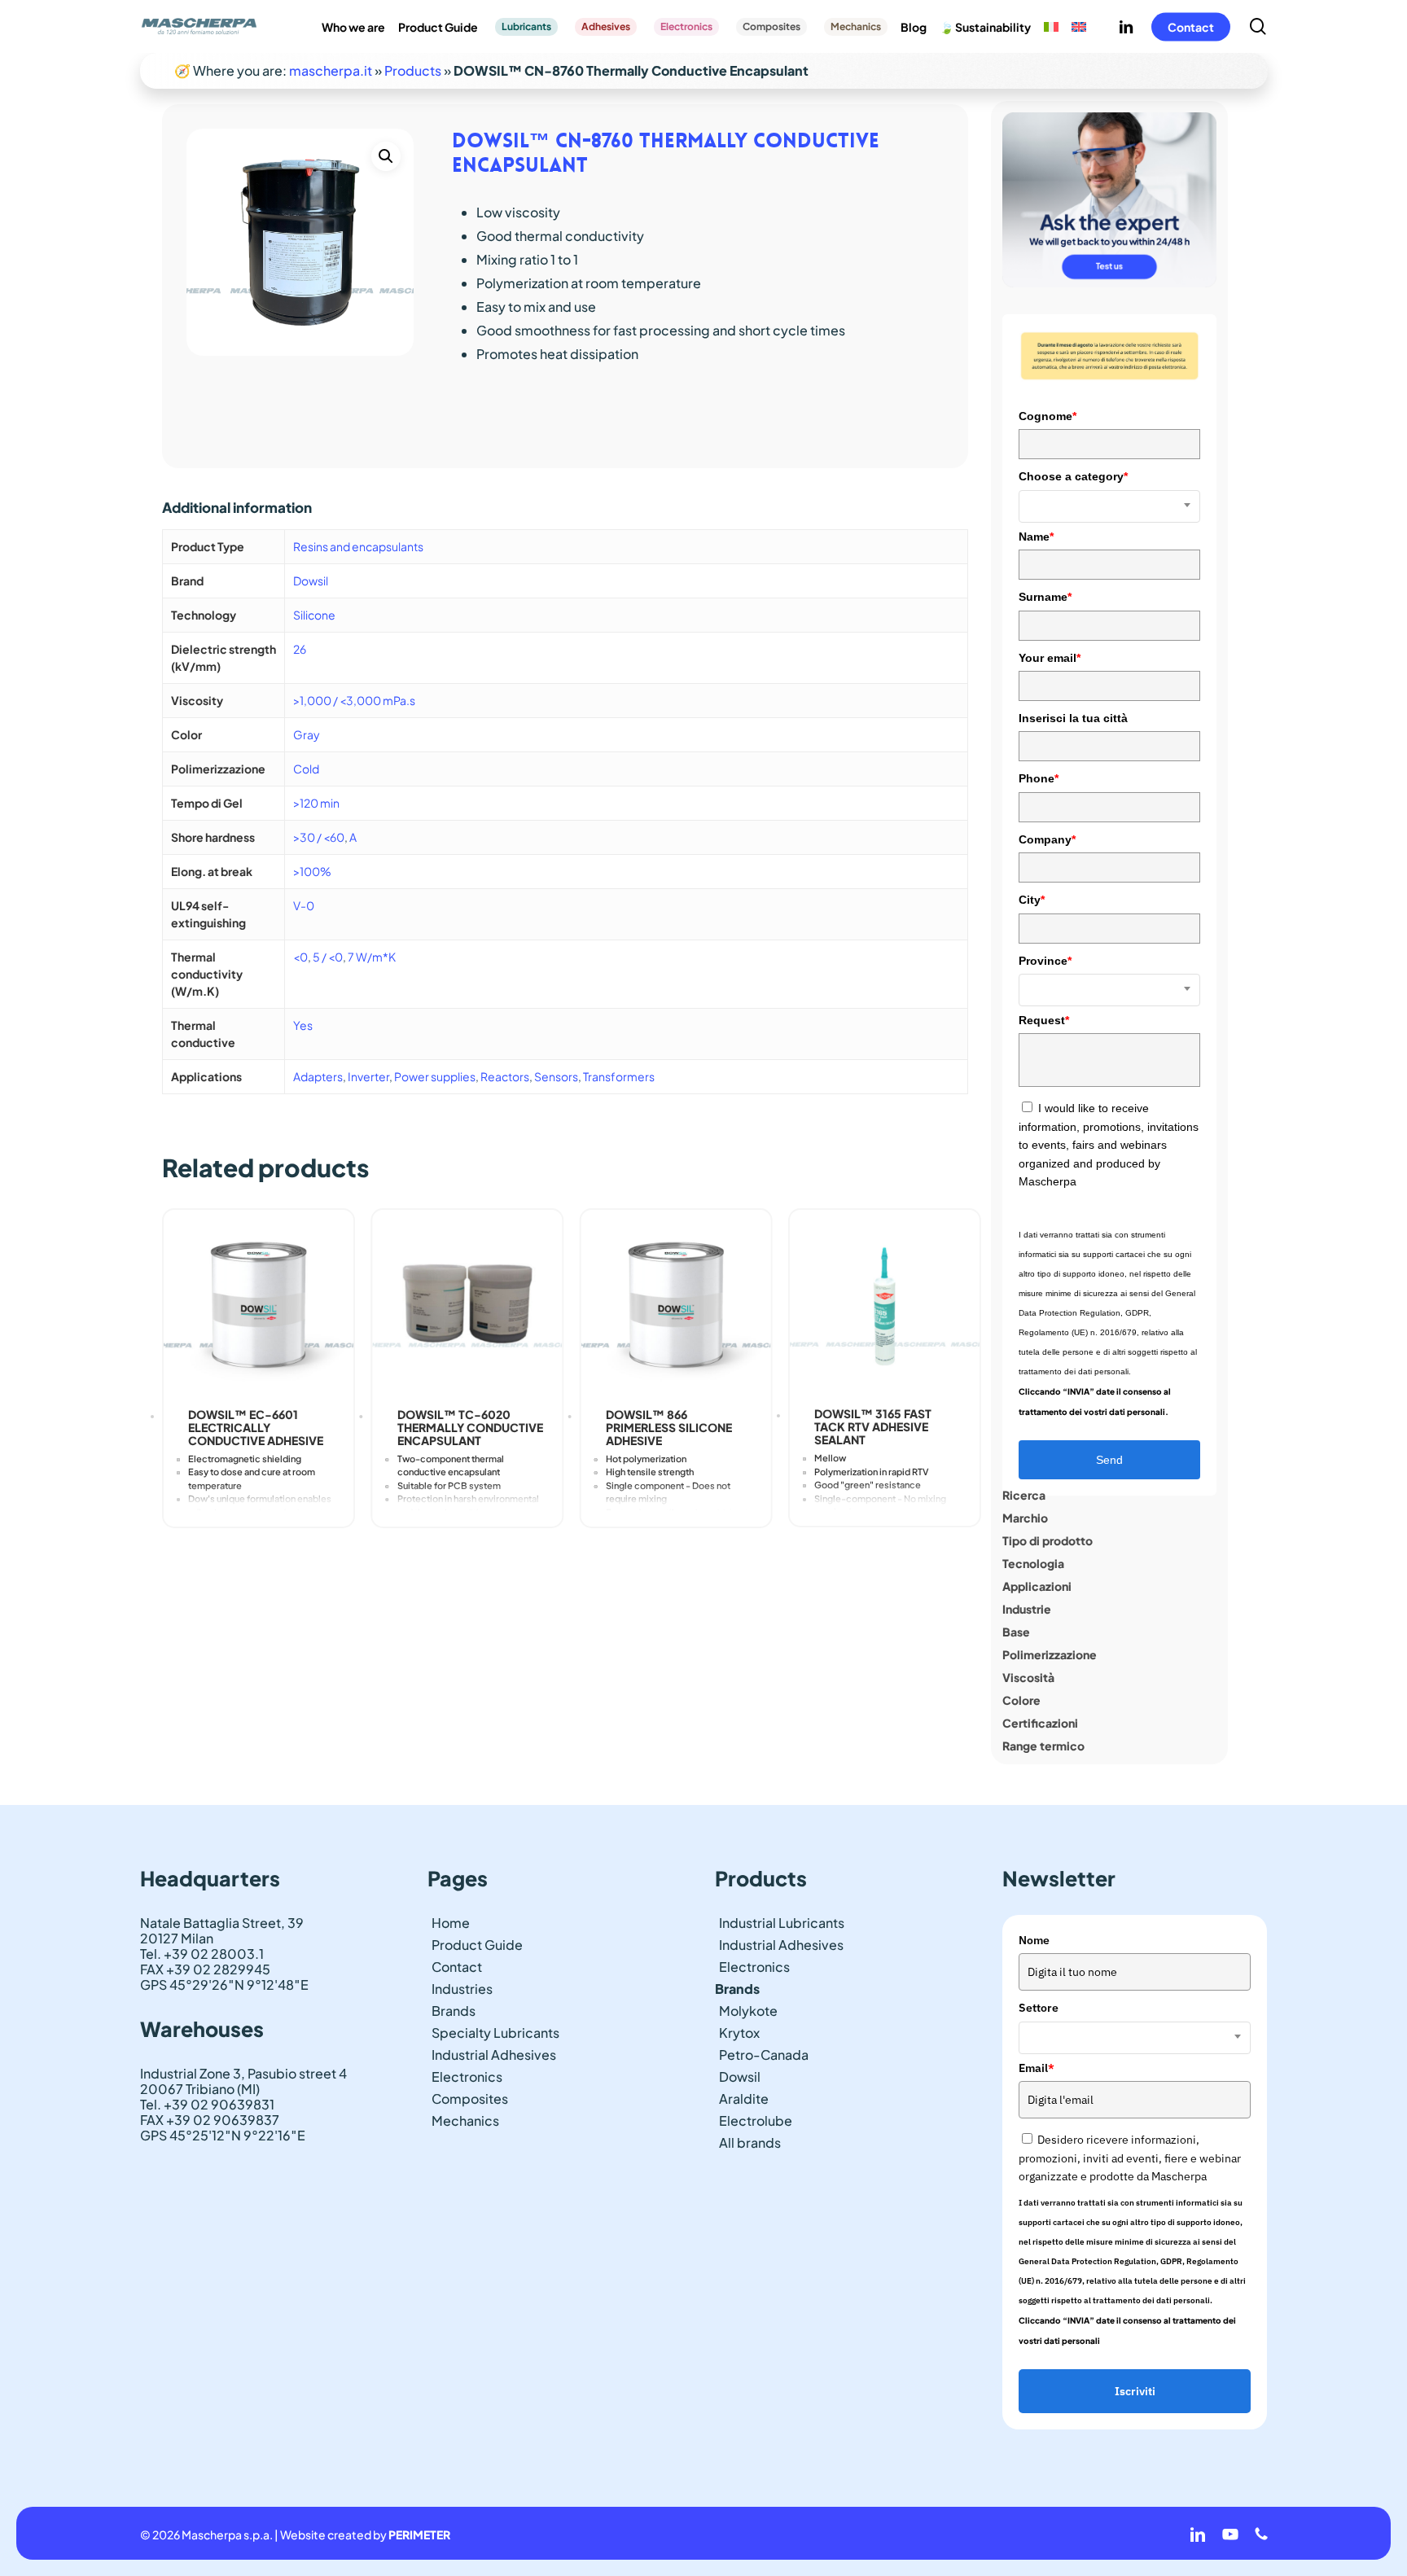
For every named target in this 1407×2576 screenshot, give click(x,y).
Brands (454, 2011)
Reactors (505, 1076)
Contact (457, 1967)
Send (1109, 1460)
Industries (462, 1989)
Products (413, 70)
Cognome (1048, 416)
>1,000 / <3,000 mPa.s (354, 700)
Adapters (318, 1076)
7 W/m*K (372, 957)
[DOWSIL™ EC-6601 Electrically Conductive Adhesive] (258, 1304)
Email (1037, 2068)
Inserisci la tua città (1073, 718)
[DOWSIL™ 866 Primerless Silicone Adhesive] (676, 1304)
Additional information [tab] (237, 507)
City (1032, 900)
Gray (307, 734)
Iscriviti (1135, 2391)
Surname (1045, 597)
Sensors (556, 1076)
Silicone (314, 615)
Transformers (619, 1076)
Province (1045, 961)
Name (1036, 537)
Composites (470, 2098)
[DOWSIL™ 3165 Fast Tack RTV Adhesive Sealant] (884, 1304)
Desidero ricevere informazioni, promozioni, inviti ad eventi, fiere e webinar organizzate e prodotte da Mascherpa (1130, 2158)
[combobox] (1109, 506)
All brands (750, 2142)
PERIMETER (419, 2534)
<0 (300, 957)
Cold (306, 769)
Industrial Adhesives (494, 2055)
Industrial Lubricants (782, 1923)
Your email (1050, 658)
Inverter (368, 1076)
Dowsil (311, 580)
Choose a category (1073, 476)
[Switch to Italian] (1051, 27)
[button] (386, 156)
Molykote (748, 2011)
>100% (312, 871)
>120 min (316, 803)
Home (451, 1923)
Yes (303, 1025)
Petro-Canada (764, 2055)
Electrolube (756, 2120)
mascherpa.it (331, 70)
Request (1044, 1020)
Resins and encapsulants (358, 546)
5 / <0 (328, 957)
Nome (1034, 1940)
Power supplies (435, 1076)
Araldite (744, 2098)
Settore (1039, 2008)
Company (1047, 839)
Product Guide (477, 1945)
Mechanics (465, 2120)
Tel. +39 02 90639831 (207, 2104)
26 (300, 649)
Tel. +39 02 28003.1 (202, 1954)
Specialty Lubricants (495, 2033)
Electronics (467, 2077)
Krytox (739, 2033)
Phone (1039, 778)
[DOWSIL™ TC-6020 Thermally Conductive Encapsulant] (467, 1304)
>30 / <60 (319, 837)
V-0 (304, 905)
